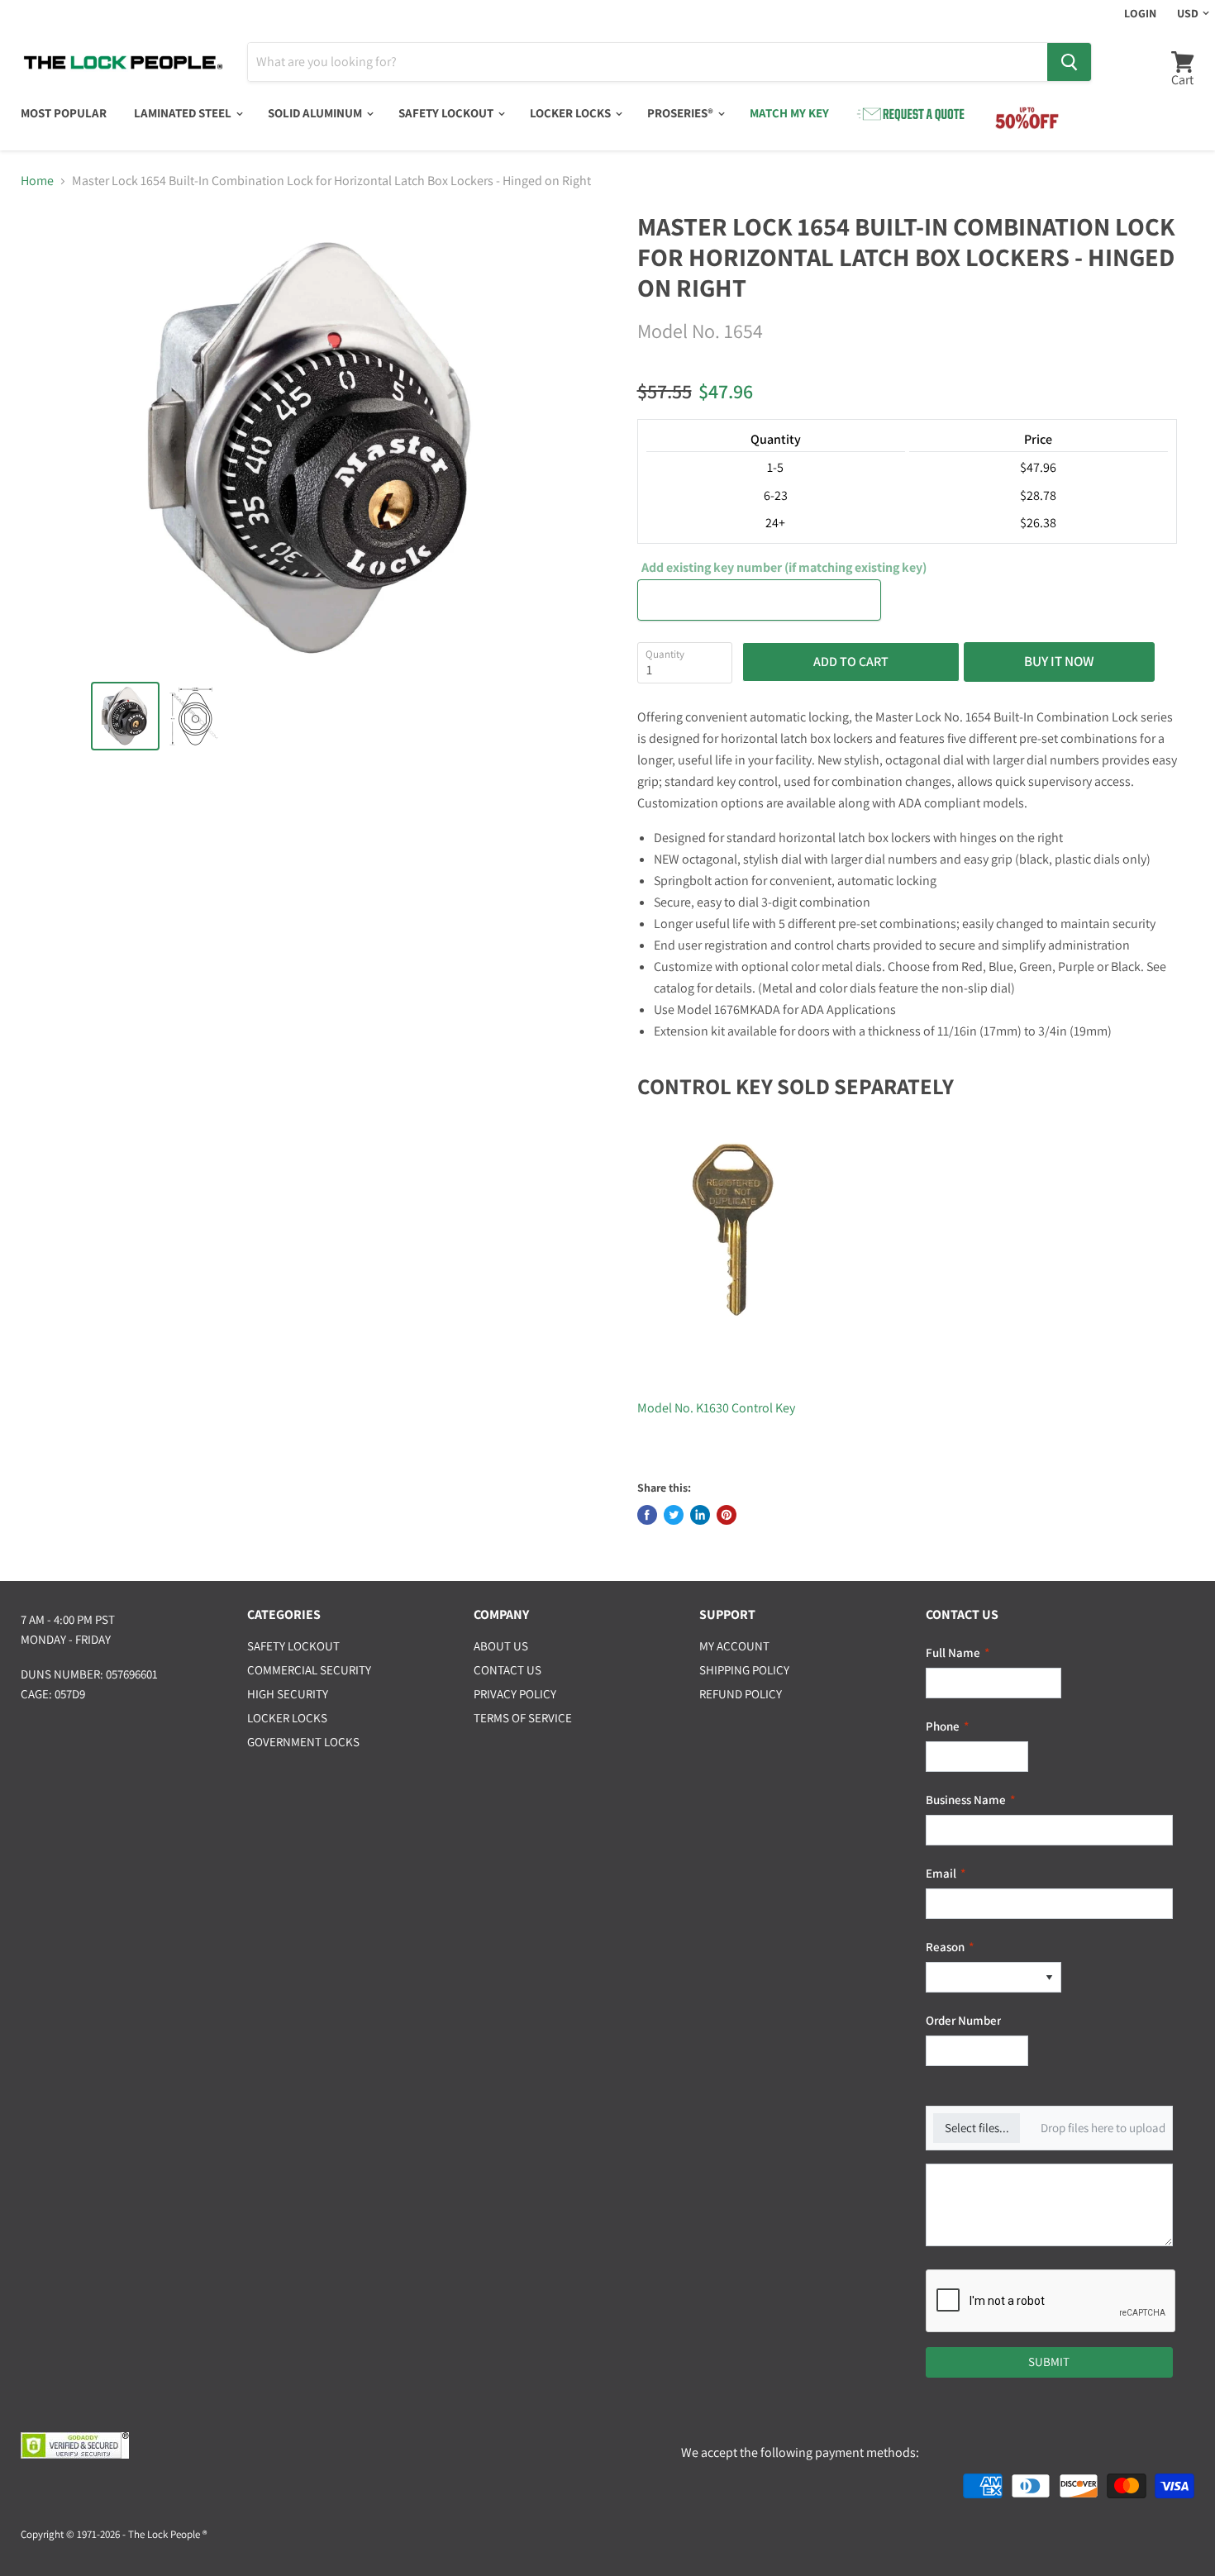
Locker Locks (572, 113)
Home (37, 181)
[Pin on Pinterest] (727, 1515)
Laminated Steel (184, 113)
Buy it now (1059, 661)
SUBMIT (1049, 2362)
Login (1140, 13)
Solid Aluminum (316, 113)
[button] (1049, 1977)
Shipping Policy (744, 1670)
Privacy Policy (515, 1694)
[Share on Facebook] (647, 1515)
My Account (734, 1646)
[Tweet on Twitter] (674, 1515)
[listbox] (993, 1977)
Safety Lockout (447, 113)
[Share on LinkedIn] (700, 1515)
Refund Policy (741, 1694)
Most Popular (64, 113)
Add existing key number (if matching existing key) (784, 568)
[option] (982, 1977)
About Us (501, 1646)
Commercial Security (309, 1670)
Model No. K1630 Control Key (716, 1408)
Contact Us (507, 1670)
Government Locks (303, 1742)
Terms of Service (523, 1718)
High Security (288, 1694)
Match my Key (789, 113)
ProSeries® (681, 113)
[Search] (1069, 62)
